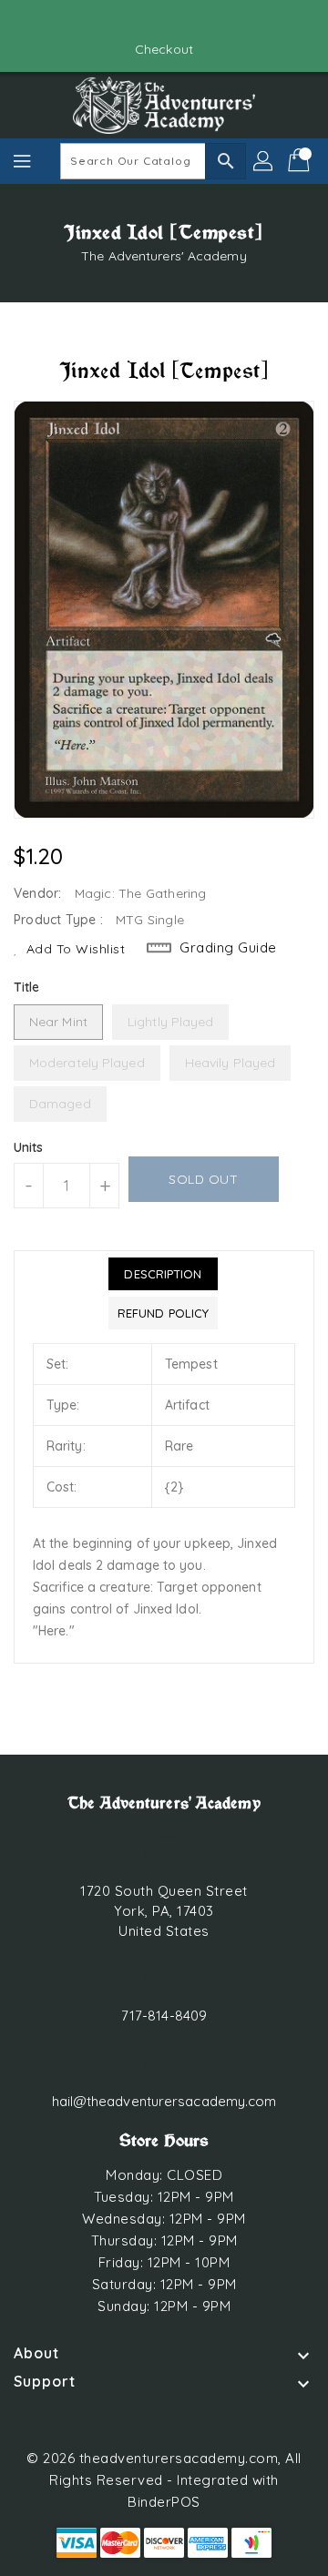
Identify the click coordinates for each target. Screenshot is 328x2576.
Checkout (164, 49)
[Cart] (301, 161)
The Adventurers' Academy (164, 256)
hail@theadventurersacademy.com (164, 2101)
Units (29, 1147)
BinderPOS (164, 2502)
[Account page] (264, 161)
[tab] (163, 1274)
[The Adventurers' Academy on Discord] (181, 21)
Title (27, 987)
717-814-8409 (164, 2016)
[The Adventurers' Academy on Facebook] (147, 21)
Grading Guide (228, 947)
